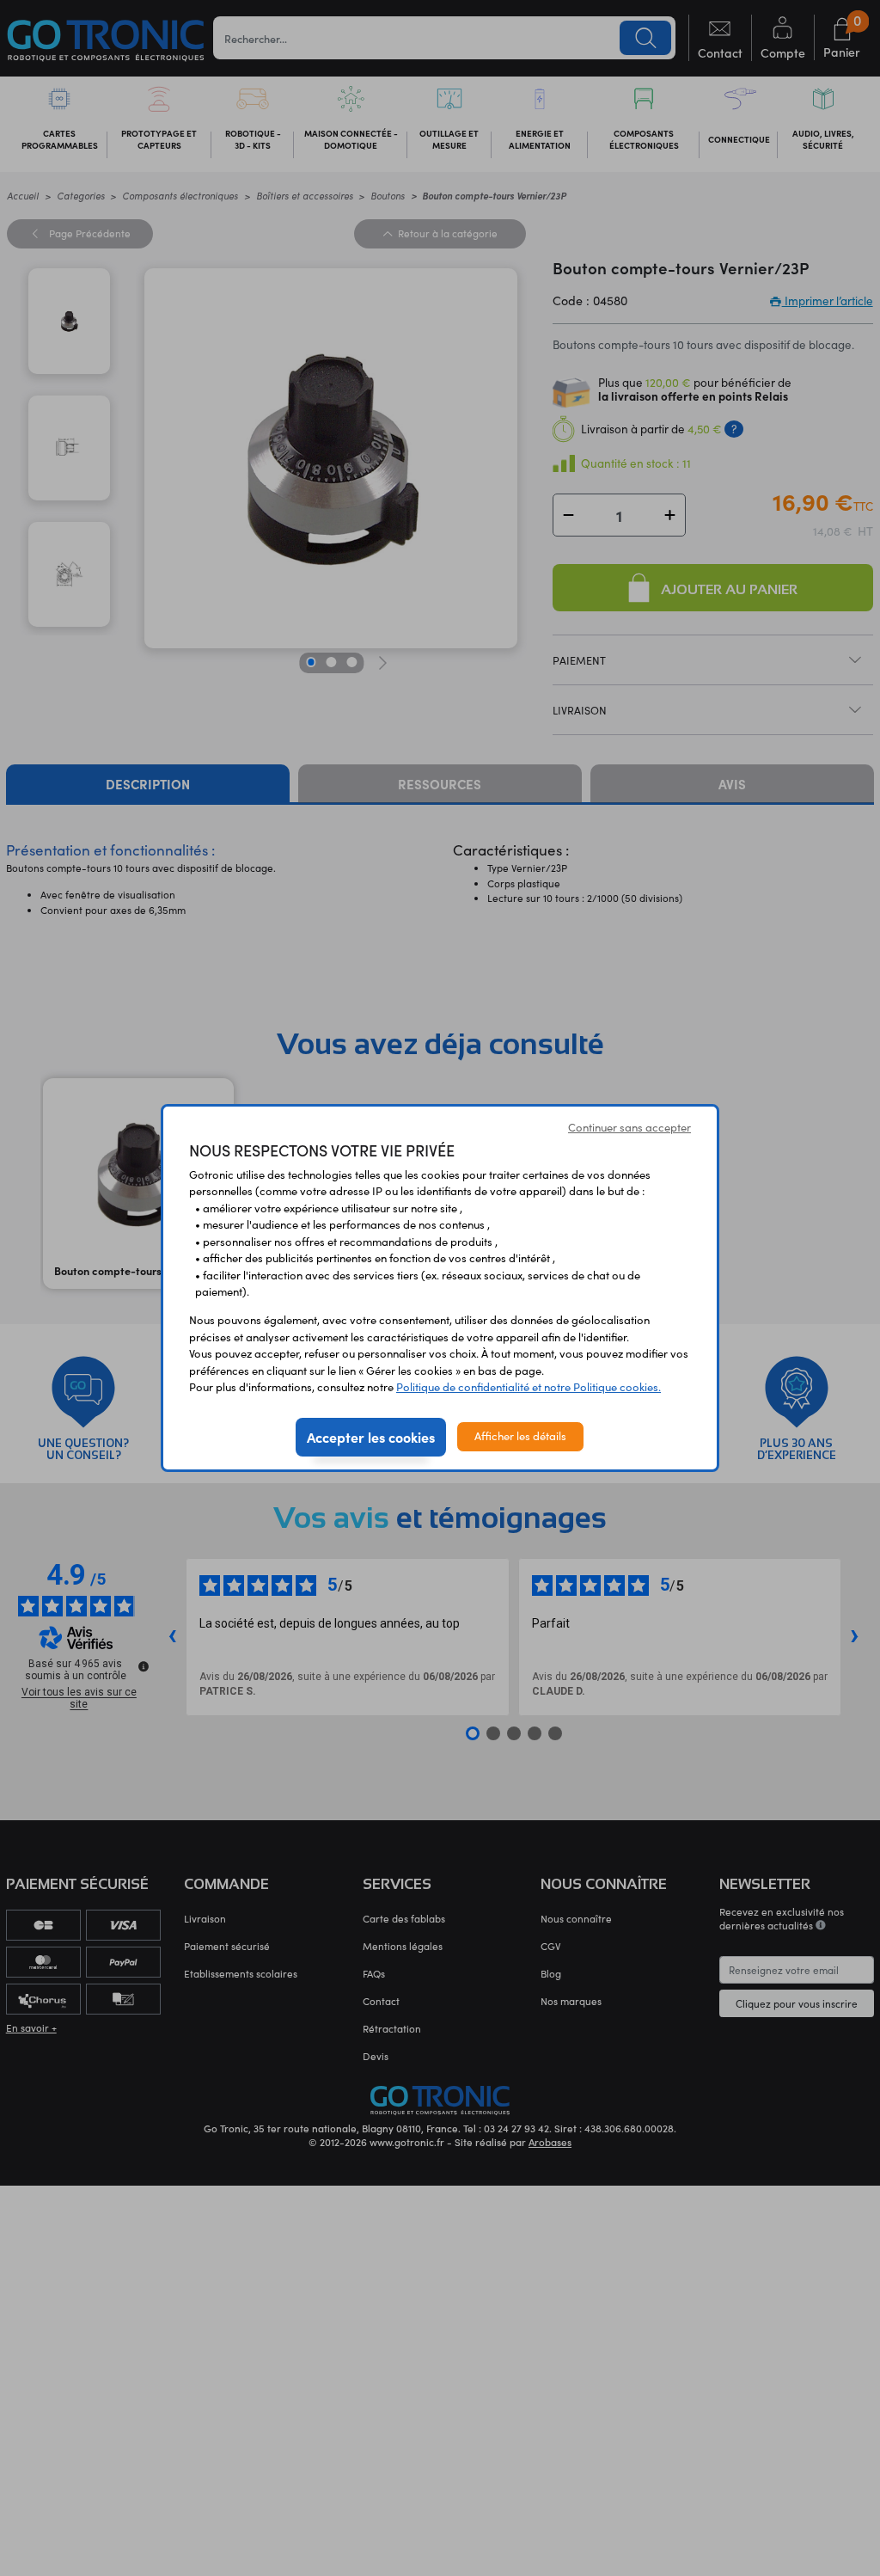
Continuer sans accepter (629, 1127)
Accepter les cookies (371, 1437)
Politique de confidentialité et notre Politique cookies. (529, 1387)
